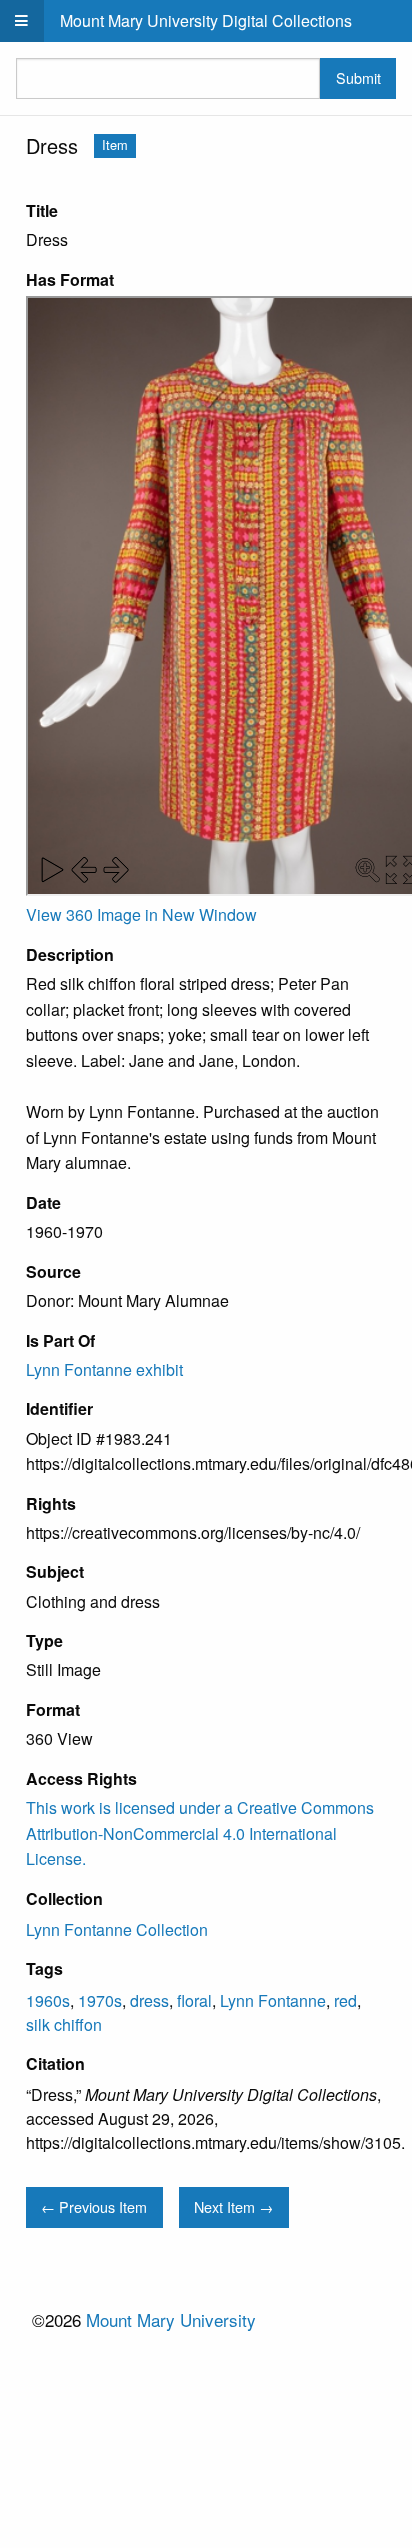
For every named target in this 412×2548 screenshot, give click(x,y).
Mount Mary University (171, 2319)
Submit (358, 77)
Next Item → (233, 2206)
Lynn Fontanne (273, 2000)
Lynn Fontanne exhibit (104, 1369)
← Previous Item (94, 2206)
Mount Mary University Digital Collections (206, 20)
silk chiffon (64, 2024)
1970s (100, 2000)
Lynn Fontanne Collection (117, 1929)
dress (149, 2000)
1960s (48, 2000)
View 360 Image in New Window (141, 914)
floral (194, 2000)
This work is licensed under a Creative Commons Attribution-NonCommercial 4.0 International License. (200, 1833)
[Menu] (22, 21)
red (345, 2000)
